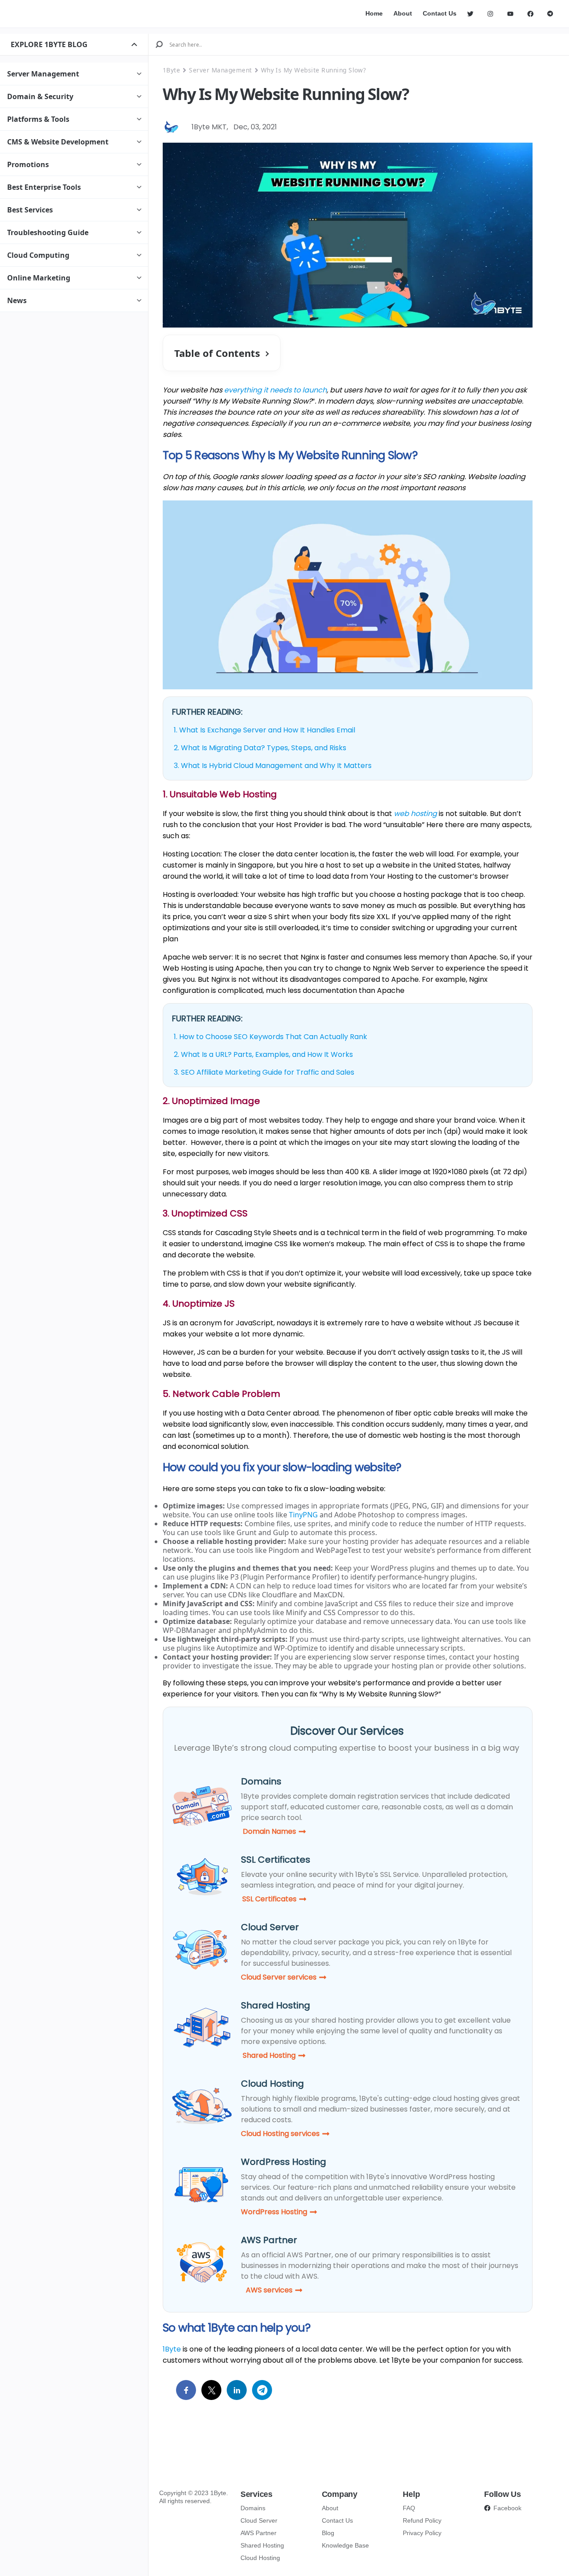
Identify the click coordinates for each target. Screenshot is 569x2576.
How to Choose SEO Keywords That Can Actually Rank (273, 1037)
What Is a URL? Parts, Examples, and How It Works (267, 1054)
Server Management (43, 74)
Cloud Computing (38, 255)
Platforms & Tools (38, 119)
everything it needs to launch (275, 390)
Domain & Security (40, 96)
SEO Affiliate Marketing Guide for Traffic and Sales (268, 1072)
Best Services (30, 210)
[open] (134, 44)
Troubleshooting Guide (48, 232)
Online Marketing (39, 278)
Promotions (28, 164)
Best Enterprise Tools (44, 187)
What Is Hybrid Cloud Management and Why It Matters (276, 766)
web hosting (415, 814)
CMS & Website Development (58, 142)
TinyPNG (303, 1515)
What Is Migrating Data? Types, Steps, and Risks (264, 748)
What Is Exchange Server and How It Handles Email (267, 730)
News (17, 300)
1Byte (171, 70)
